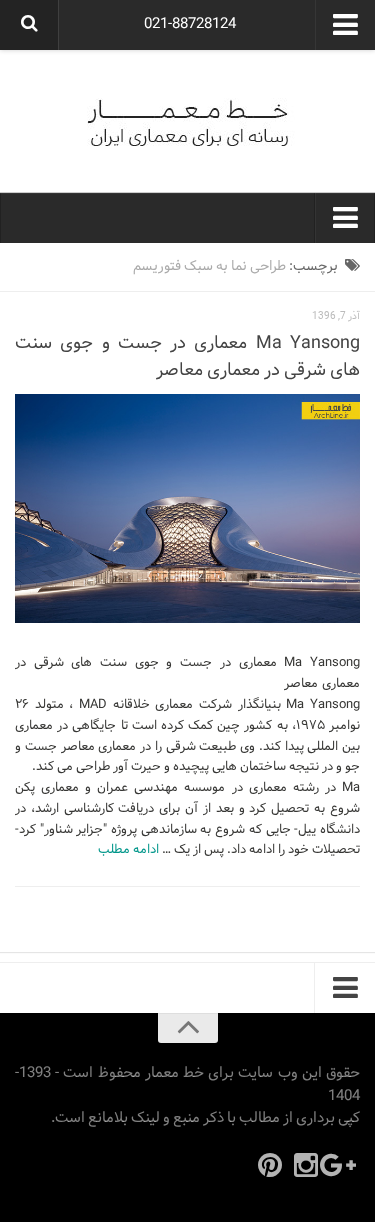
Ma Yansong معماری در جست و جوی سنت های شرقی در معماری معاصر (187, 357)
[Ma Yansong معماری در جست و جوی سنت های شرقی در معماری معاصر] (187, 509)
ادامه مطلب (128, 850)
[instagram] (306, 1165)
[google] (342, 1165)
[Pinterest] (270, 1165)
